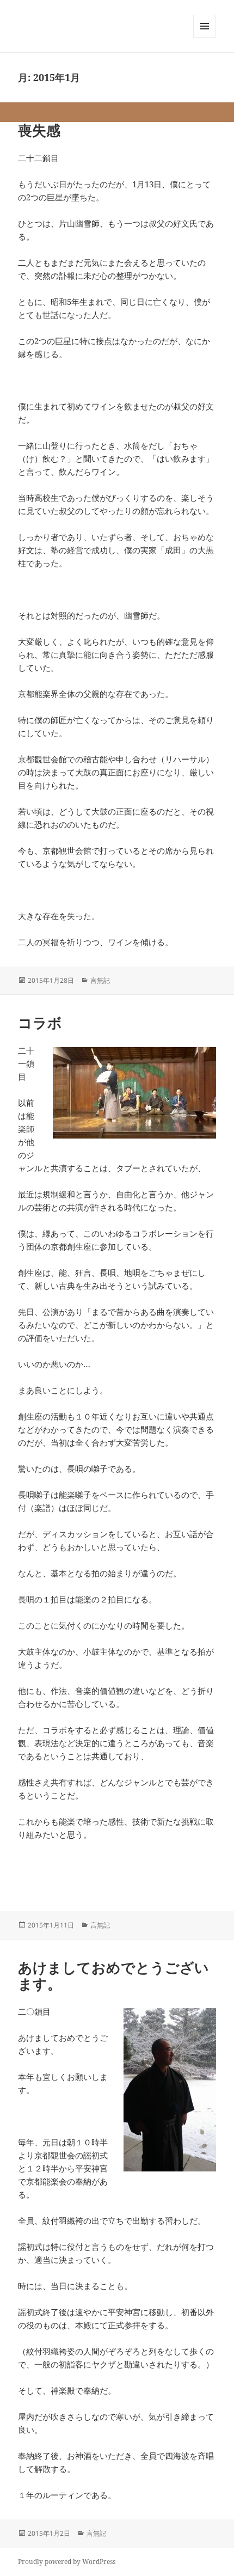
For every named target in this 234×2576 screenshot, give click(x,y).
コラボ (40, 1023)
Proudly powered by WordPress (67, 2562)
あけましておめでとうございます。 (113, 1975)
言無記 (100, 980)
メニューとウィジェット (205, 37)
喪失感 (39, 130)
